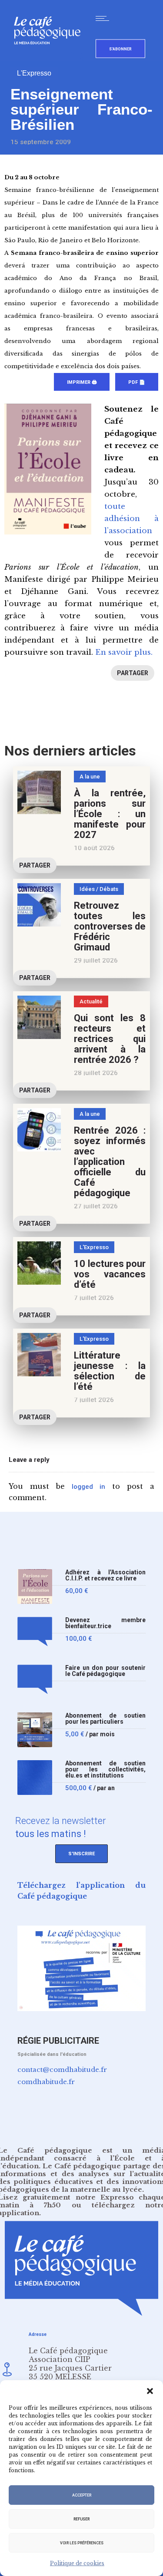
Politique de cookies (77, 2563)
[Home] (51, 58)
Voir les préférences (82, 2543)
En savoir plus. (124, 652)
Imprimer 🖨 (82, 382)
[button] (150, 2391)
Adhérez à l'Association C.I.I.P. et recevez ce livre (105, 1575)
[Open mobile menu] (104, 18)
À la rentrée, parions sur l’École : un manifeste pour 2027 (110, 814)
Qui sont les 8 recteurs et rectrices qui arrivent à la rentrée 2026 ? (110, 1039)
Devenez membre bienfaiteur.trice (105, 1623)
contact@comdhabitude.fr (62, 2070)
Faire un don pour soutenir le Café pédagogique (105, 1671)
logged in (88, 1487)
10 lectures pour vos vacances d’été (110, 1274)
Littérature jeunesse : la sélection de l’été (110, 1371)
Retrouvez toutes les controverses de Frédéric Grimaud (110, 926)
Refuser (81, 2519)
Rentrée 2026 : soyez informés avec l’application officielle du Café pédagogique (110, 1162)
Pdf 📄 (137, 382)
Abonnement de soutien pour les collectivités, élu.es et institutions (105, 1770)
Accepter (82, 2495)
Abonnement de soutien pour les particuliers (105, 1719)
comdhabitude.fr (46, 2082)
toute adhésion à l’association (131, 519)
